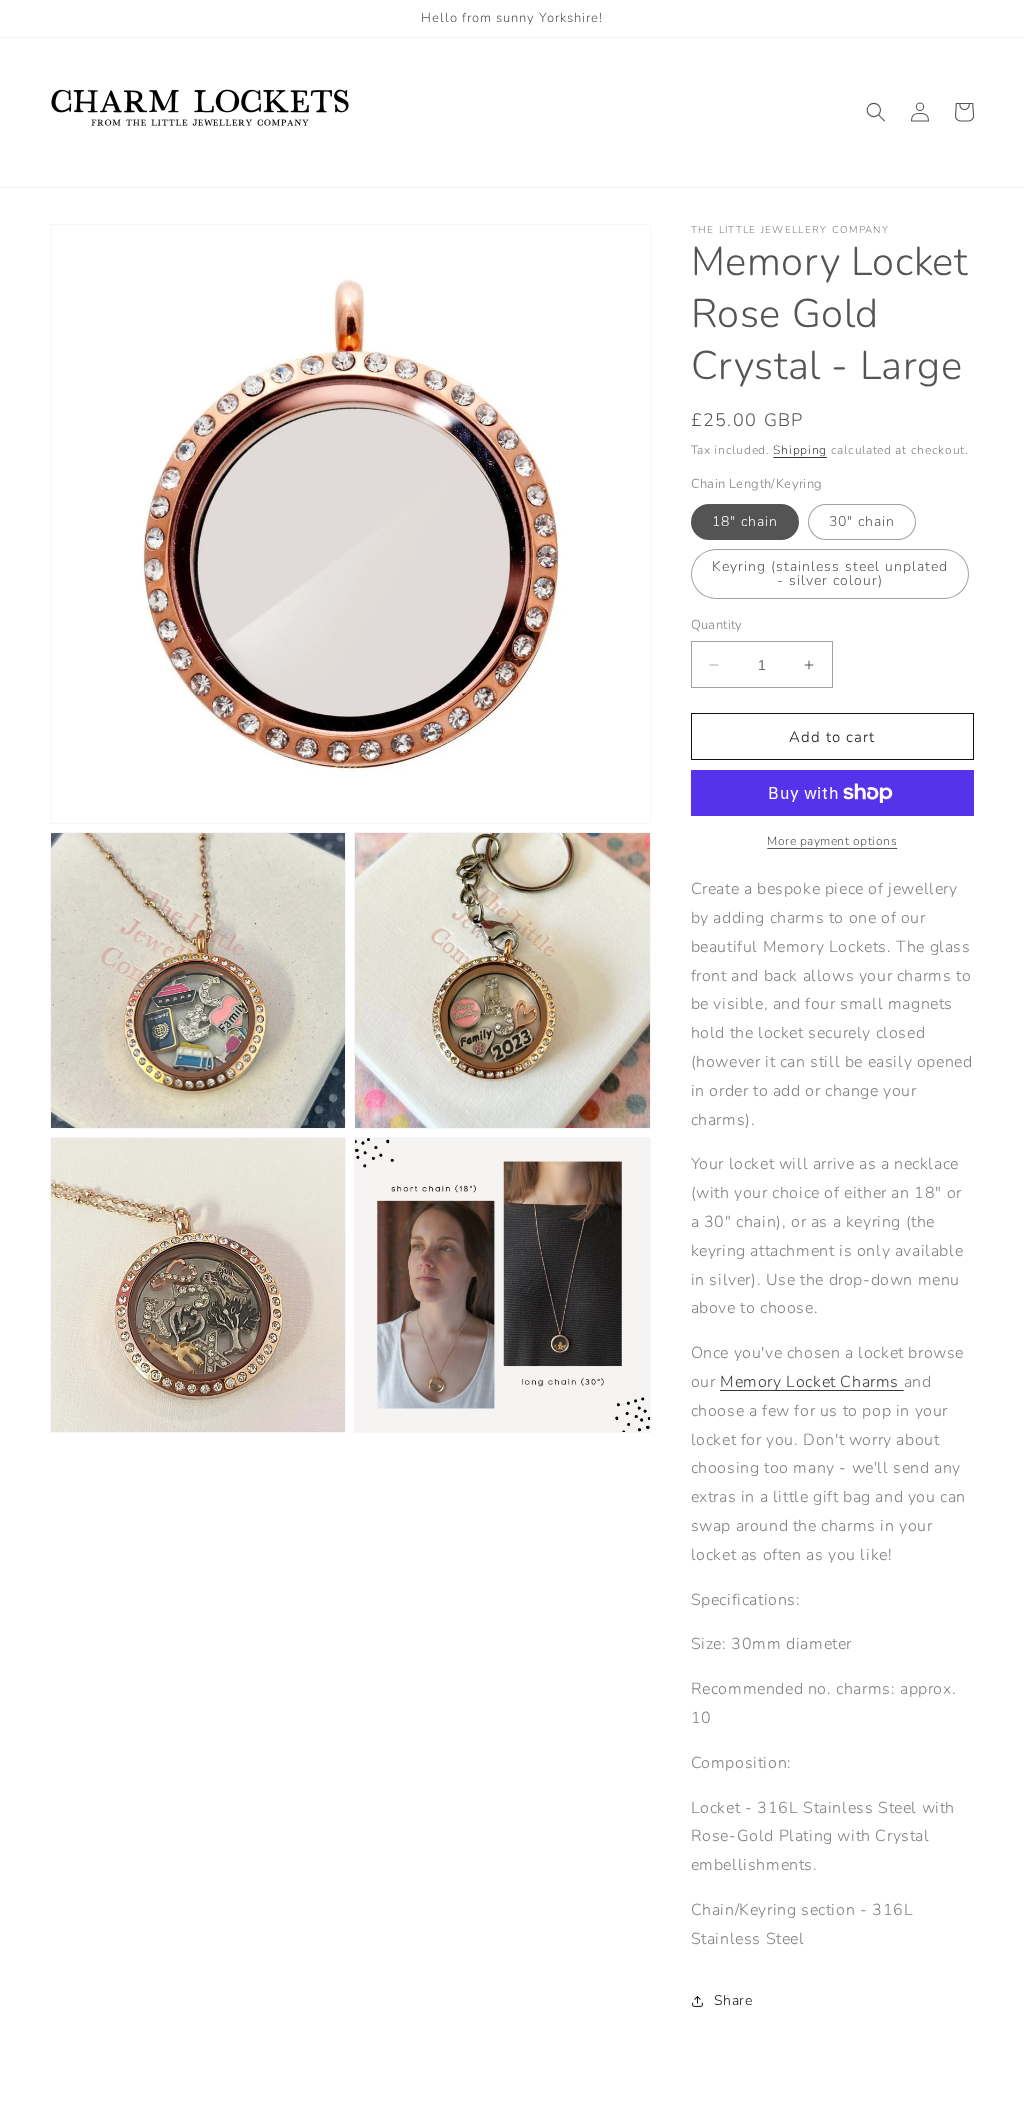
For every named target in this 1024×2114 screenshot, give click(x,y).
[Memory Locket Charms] (901, 1382)
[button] (876, 112)
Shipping (800, 450)
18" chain (745, 521)
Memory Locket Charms (809, 1382)
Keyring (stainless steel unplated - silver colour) (830, 573)
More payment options (832, 841)
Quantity (717, 625)
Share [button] (733, 2000)
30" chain (862, 521)
